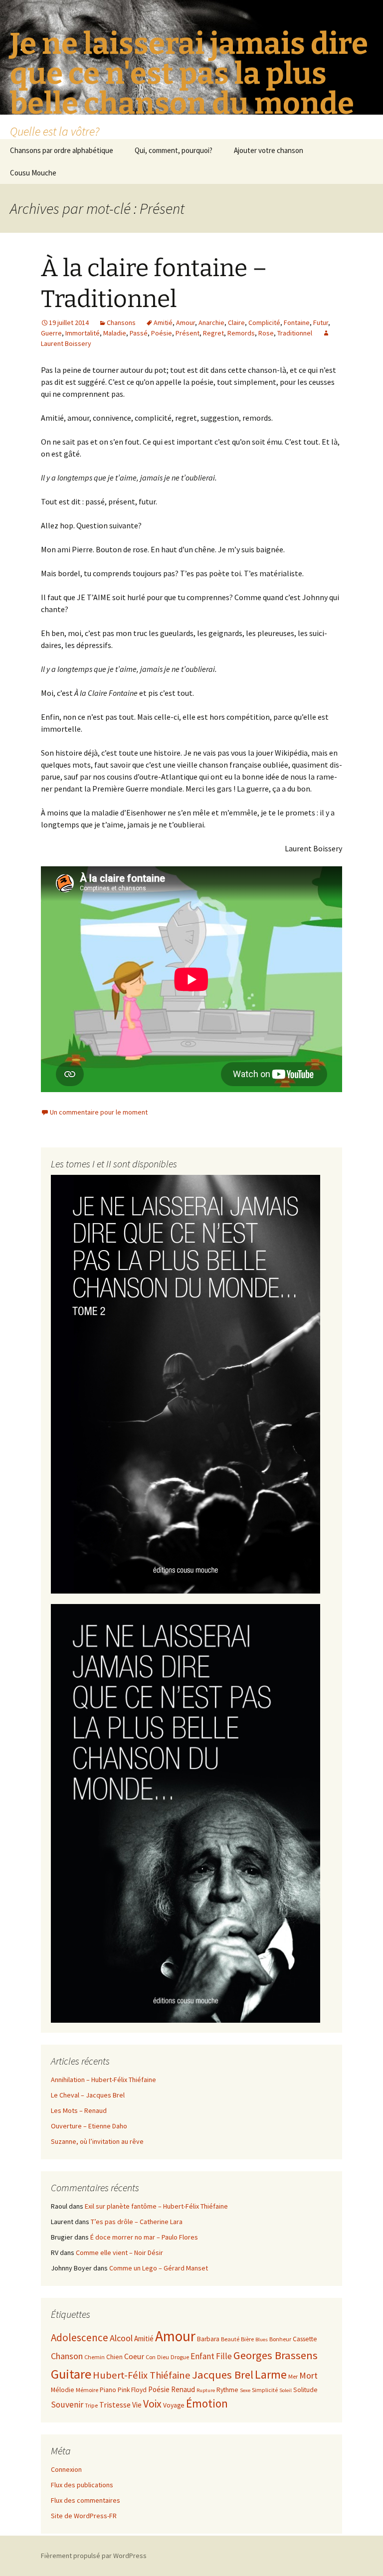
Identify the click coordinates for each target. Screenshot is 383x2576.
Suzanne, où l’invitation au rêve (97, 2141)
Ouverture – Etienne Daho (89, 2126)
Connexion (66, 2469)
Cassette (305, 2339)
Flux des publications (82, 2485)
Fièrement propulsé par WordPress (94, 2556)
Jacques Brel (223, 2375)
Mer (293, 2376)
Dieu (163, 2357)
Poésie (162, 333)
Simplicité (265, 2390)
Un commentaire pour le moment (99, 1112)
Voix (152, 2404)
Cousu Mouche (33, 173)
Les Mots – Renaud (79, 2110)
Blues (262, 2339)
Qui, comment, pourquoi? (174, 150)
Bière (247, 2339)
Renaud (183, 2389)
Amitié (163, 322)
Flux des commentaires (86, 2500)
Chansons (121, 322)
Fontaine (297, 322)
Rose (266, 333)
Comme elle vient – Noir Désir (119, 2253)
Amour (186, 322)
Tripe (91, 2405)
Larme (271, 2374)
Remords (241, 333)
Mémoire (87, 2390)
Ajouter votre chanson (269, 150)
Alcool (121, 2338)
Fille (224, 2356)
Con (151, 2357)
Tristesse (115, 2405)
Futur (321, 322)
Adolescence (80, 2337)
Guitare (71, 2374)
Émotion (207, 2403)
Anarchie (211, 322)
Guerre (51, 333)
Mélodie (63, 2390)
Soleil (286, 2390)
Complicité (264, 322)
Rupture (206, 2390)
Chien (114, 2357)
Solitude (305, 2390)
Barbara (208, 2339)
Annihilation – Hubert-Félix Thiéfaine (103, 2080)
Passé (139, 333)
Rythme (227, 2390)
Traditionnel (295, 333)
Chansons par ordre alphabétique (62, 150)
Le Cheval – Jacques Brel (88, 2095)
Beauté (230, 2339)
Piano (108, 2390)
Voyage (174, 2405)
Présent (188, 333)
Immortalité (83, 333)
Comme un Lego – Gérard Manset (159, 2268)
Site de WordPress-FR (84, 2516)
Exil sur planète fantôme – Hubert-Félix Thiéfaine (156, 2206)
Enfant (202, 2356)
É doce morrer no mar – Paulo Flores (144, 2237)
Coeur (134, 2356)
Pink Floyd (132, 2390)
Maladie (115, 333)
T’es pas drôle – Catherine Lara (137, 2222)
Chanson (67, 2356)
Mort (308, 2375)
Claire (236, 322)
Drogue (180, 2357)
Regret (213, 333)
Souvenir (67, 2405)
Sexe (245, 2390)
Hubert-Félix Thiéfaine (142, 2375)
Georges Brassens (276, 2355)
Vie (137, 2405)
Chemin (95, 2357)
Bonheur (280, 2339)
